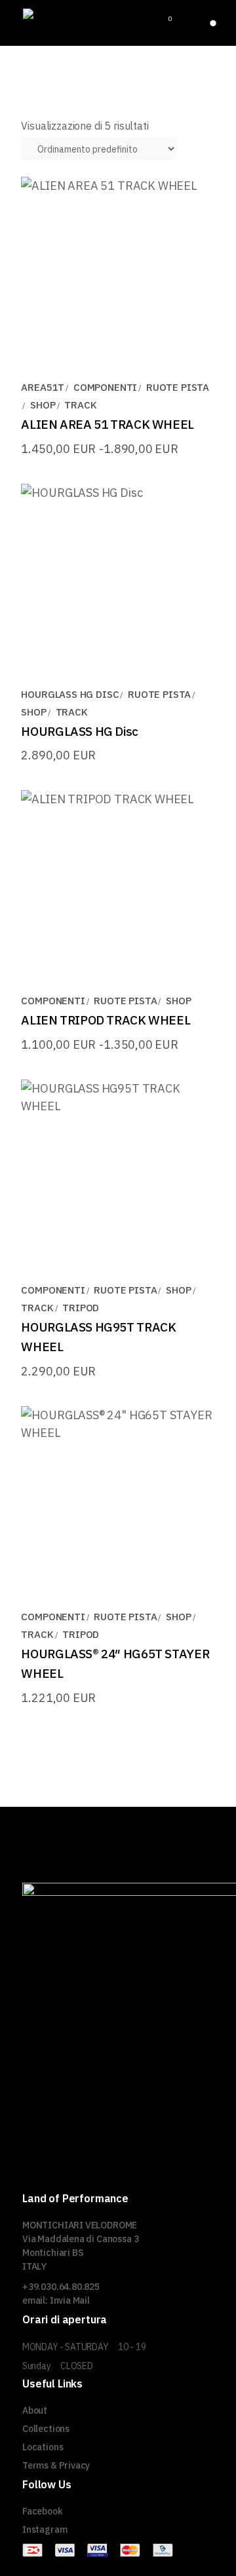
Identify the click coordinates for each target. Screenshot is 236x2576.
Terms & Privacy (56, 2465)
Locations (43, 2447)
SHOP (43, 405)
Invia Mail (70, 2300)
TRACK (80, 405)
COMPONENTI (105, 387)
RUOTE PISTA (178, 387)
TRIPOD (81, 1308)
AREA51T (43, 387)
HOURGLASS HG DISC (70, 694)
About (35, 2410)
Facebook (43, 2511)
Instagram (45, 2530)
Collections (46, 2429)
